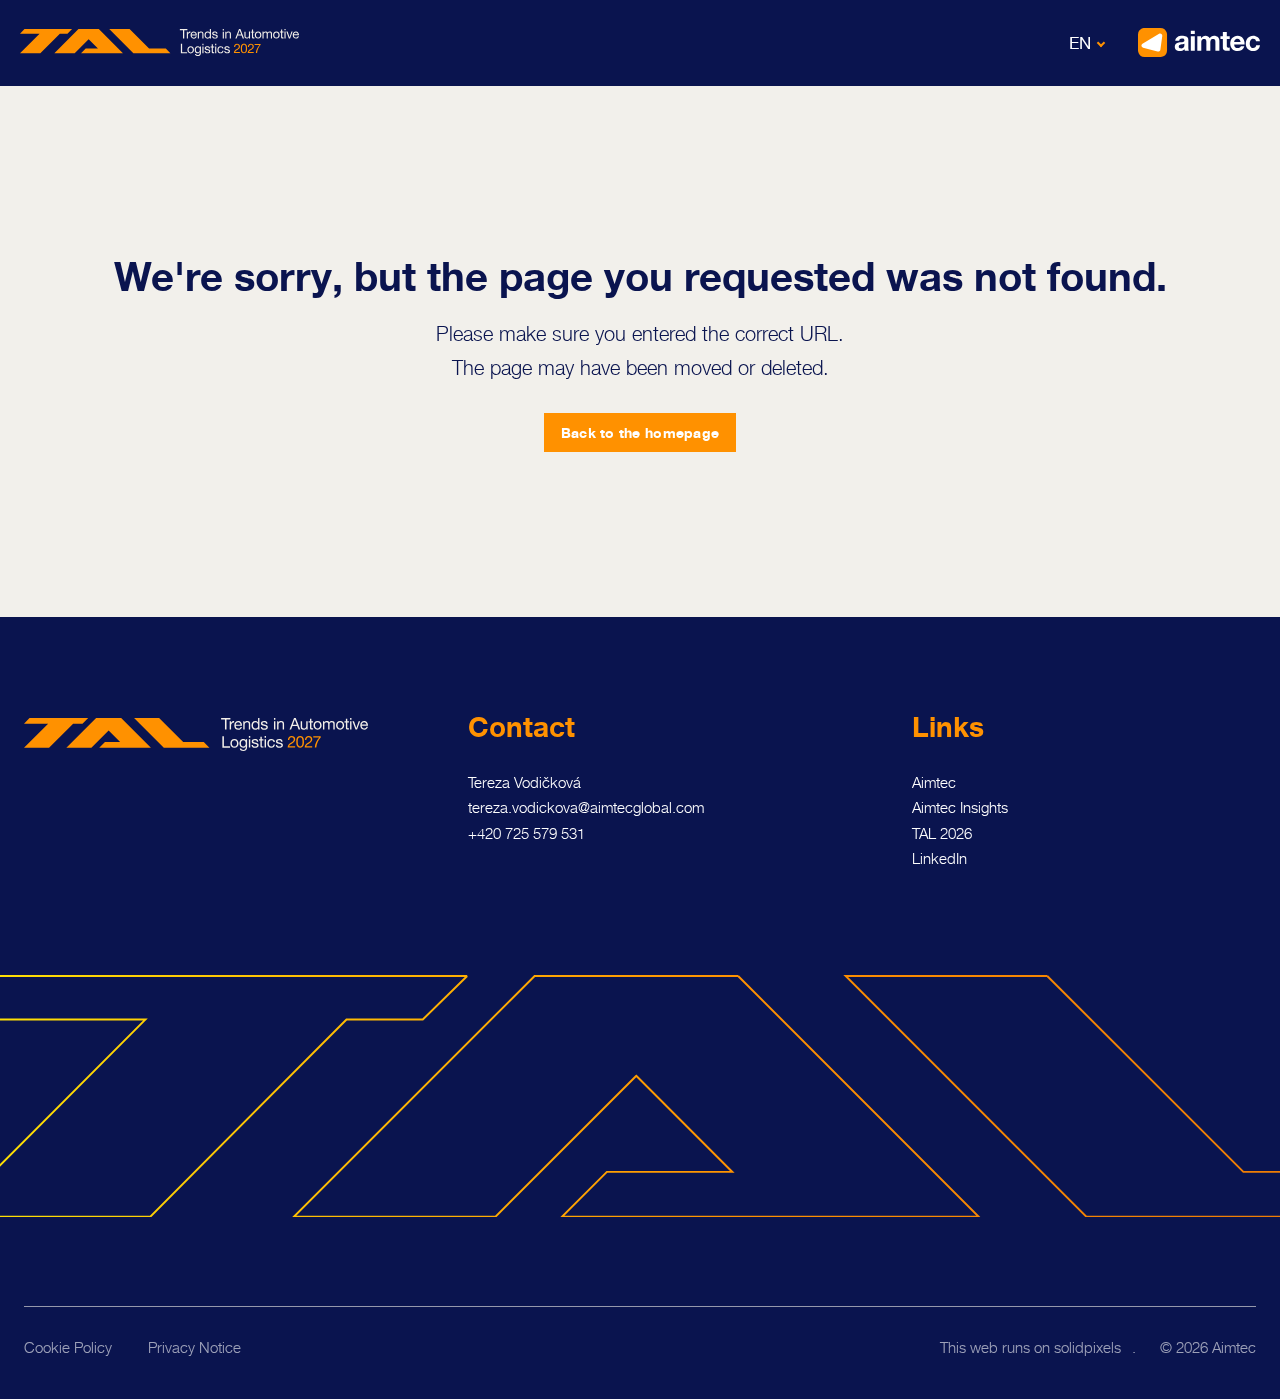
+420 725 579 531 (526, 833)
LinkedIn (939, 858)
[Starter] (159, 42)
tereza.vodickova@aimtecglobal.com (586, 807)
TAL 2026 (942, 833)
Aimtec (934, 782)
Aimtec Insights (960, 807)
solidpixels (1087, 1347)
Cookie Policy (68, 1347)
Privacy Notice (194, 1347)
